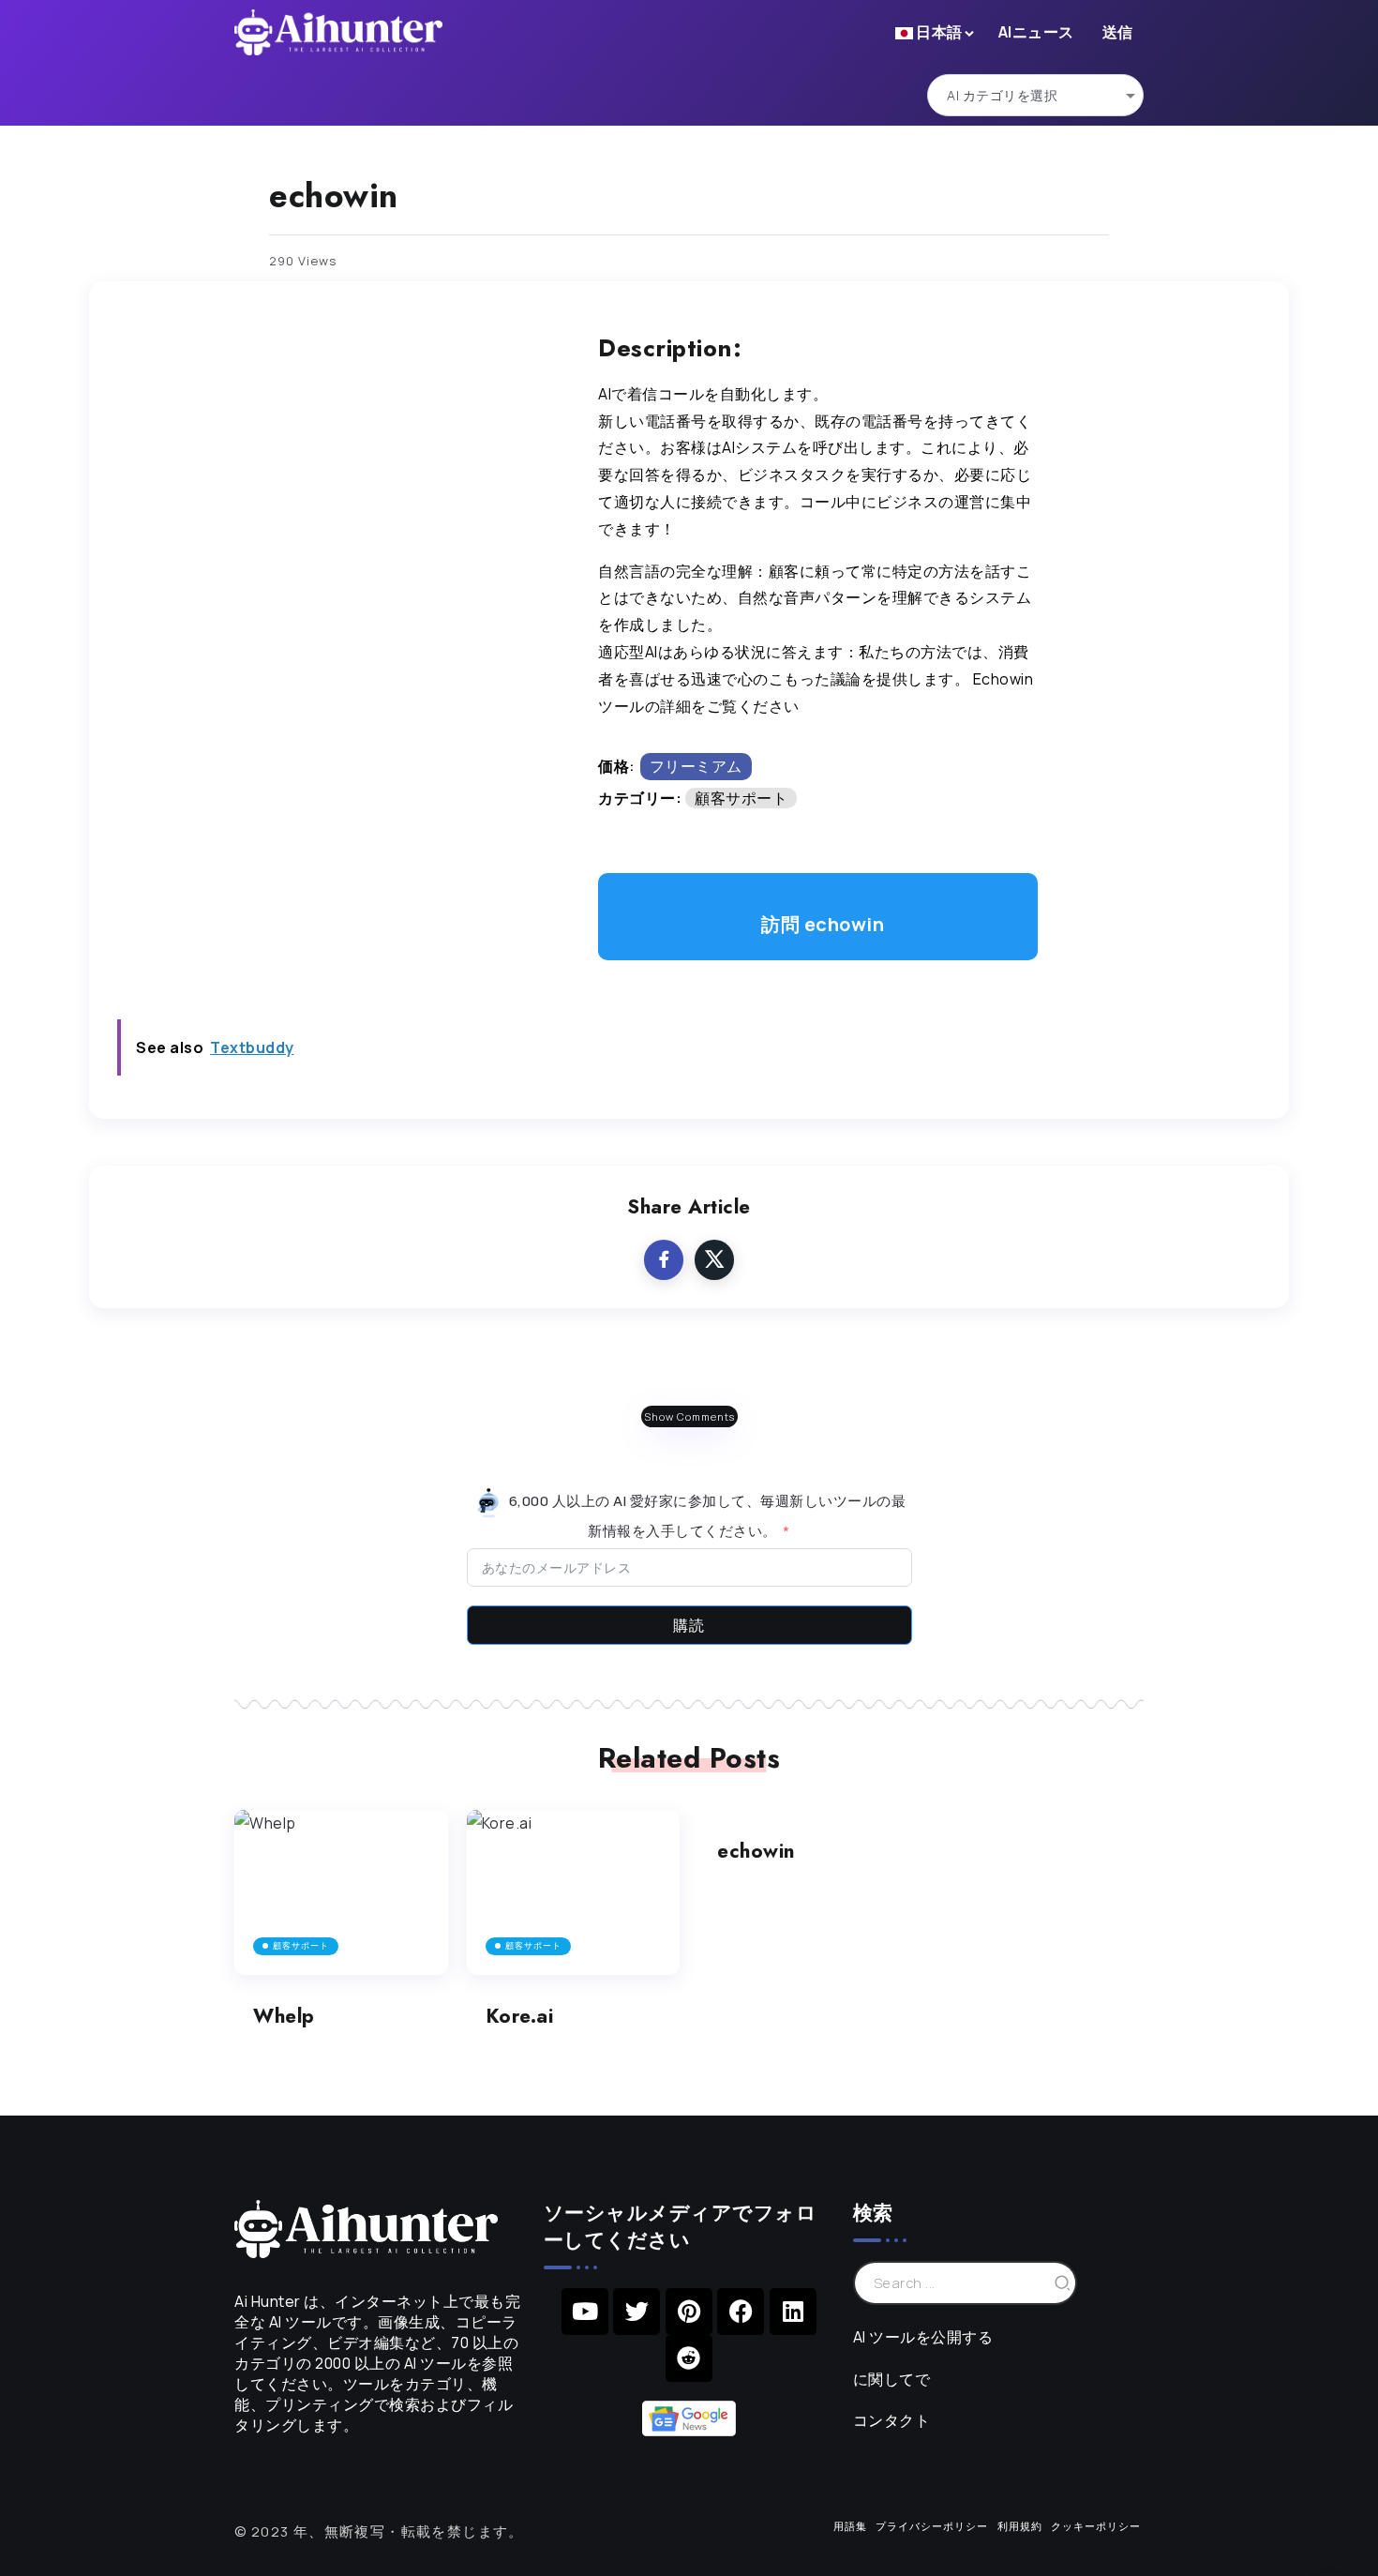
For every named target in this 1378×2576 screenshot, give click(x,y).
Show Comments (689, 1416)
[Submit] (1063, 2283)
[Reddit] (689, 2358)
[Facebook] (741, 2312)
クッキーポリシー (1096, 2526)
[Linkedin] (793, 2312)
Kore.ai (520, 2016)
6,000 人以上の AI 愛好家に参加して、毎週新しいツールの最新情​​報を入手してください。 (705, 1515)
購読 (689, 1625)
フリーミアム (696, 766)
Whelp (284, 2016)
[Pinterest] (689, 2312)
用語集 (850, 2526)
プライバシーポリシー (932, 2526)
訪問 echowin (823, 924)
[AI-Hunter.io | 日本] (366, 2227)
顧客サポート (741, 798)
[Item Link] (341, 1893)
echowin (756, 1851)
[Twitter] (637, 2312)
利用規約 (1020, 2526)
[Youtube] (585, 2312)
